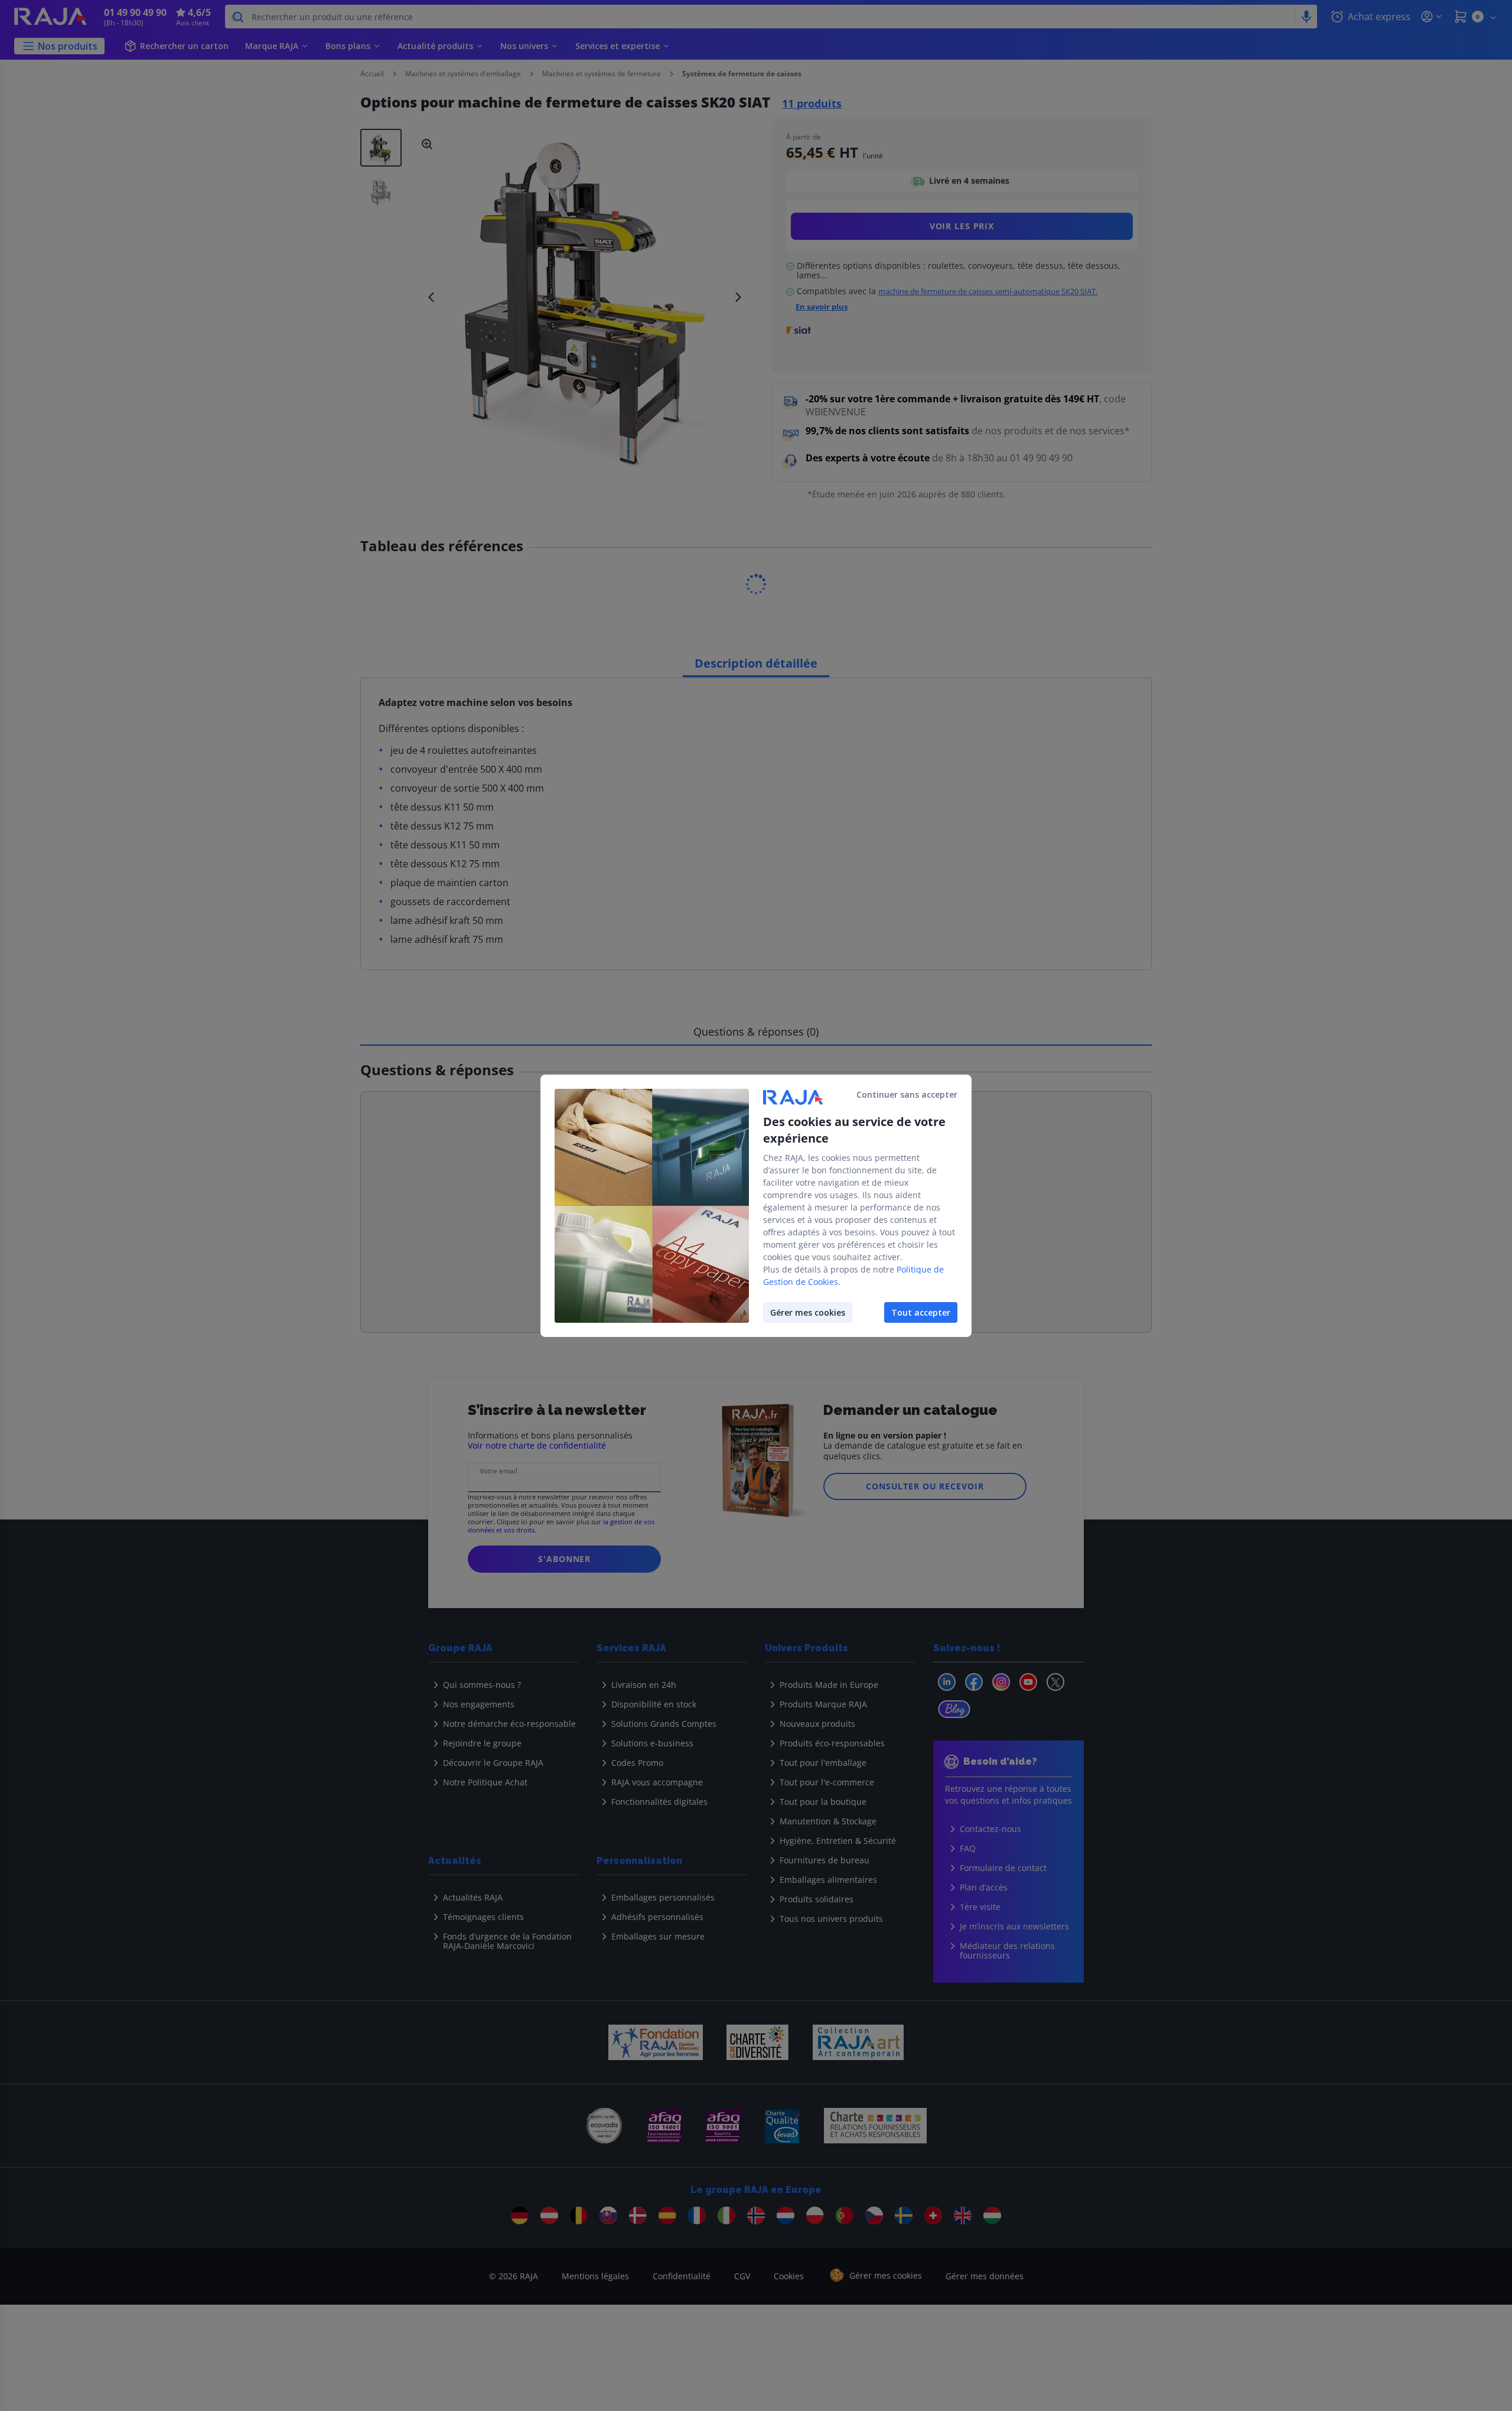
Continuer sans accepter (907, 1094)
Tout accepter (921, 1312)
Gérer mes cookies (808, 1312)
